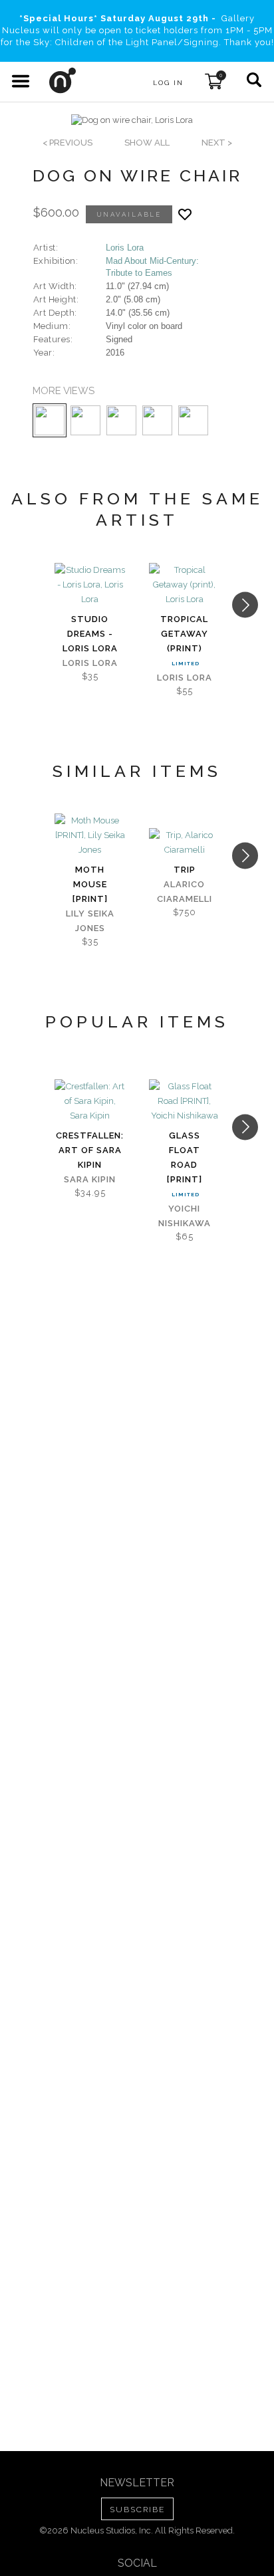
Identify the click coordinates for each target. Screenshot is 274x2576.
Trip (185, 870)
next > (217, 143)
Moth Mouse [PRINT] (90, 884)
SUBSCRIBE (137, 2510)
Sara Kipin (90, 1179)
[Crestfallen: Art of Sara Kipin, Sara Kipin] (90, 1101)
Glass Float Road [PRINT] (185, 1157)
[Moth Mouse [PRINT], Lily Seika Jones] (90, 835)
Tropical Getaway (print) (184, 634)
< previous (68, 143)
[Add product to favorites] (185, 214)
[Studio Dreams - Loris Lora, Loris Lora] (90, 585)
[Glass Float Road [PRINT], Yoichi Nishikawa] (184, 1101)
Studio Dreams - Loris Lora (90, 634)
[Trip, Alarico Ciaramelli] (184, 843)
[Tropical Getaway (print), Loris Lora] (184, 585)
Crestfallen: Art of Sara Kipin (90, 1150)
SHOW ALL (147, 143)
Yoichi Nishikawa (185, 1216)
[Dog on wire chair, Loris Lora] (132, 120)
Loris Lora (125, 248)
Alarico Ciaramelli (185, 892)
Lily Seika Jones (90, 921)
